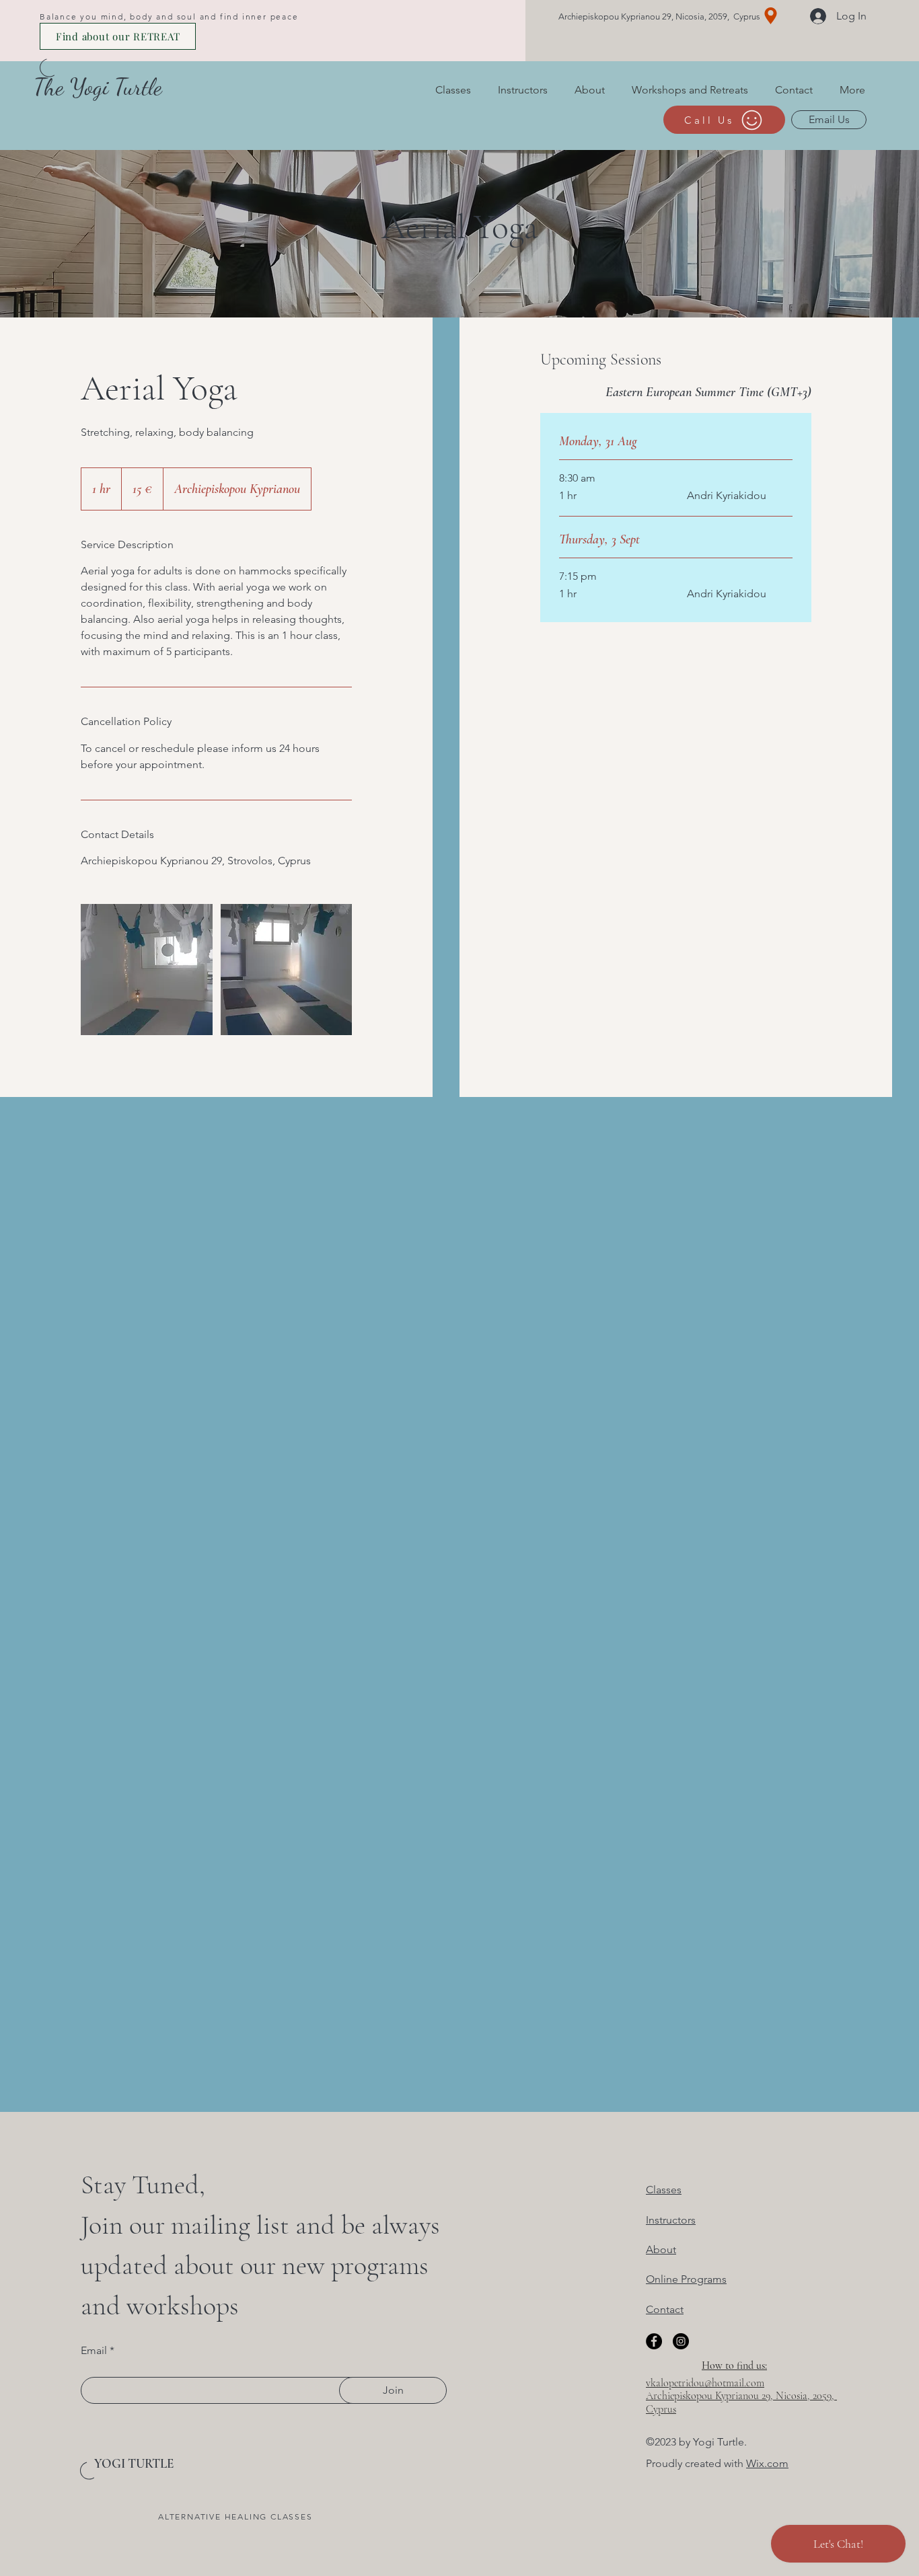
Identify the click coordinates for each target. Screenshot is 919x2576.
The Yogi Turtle (98, 87)
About (661, 2249)
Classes (664, 2190)
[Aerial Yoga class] (147, 970)
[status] (708, 392)
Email (94, 2351)
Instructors (671, 2220)
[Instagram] (681, 2341)
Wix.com (767, 2463)
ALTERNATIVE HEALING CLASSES (235, 2516)
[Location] (771, 16)
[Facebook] (654, 2341)
